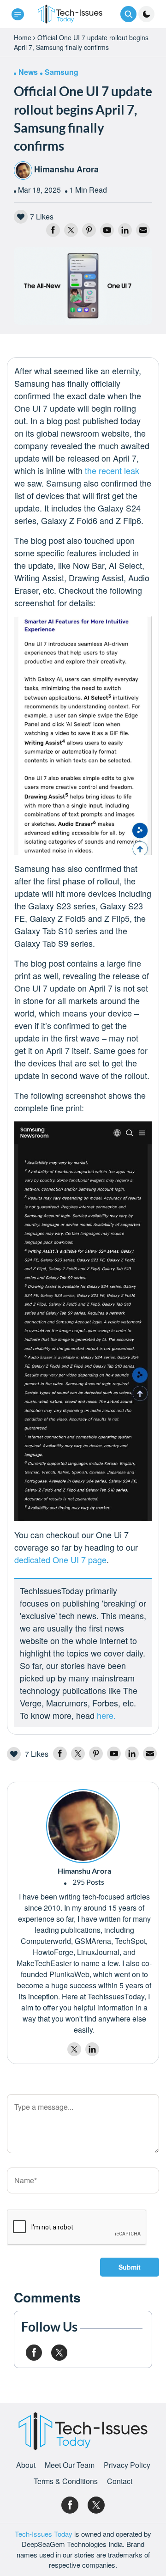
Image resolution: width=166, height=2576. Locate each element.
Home (23, 37)
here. (106, 1715)
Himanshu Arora (66, 169)
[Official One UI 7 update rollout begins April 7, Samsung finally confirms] (83, 285)
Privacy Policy (127, 2465)
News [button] (28, 72)
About (26, 2465)
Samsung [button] (62, 72)
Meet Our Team (70, 2465)
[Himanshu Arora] (83, 1825)
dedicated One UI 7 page (60, 1559)
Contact (120, 2481)
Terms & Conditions (66, 2481)
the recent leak (112, 470)
